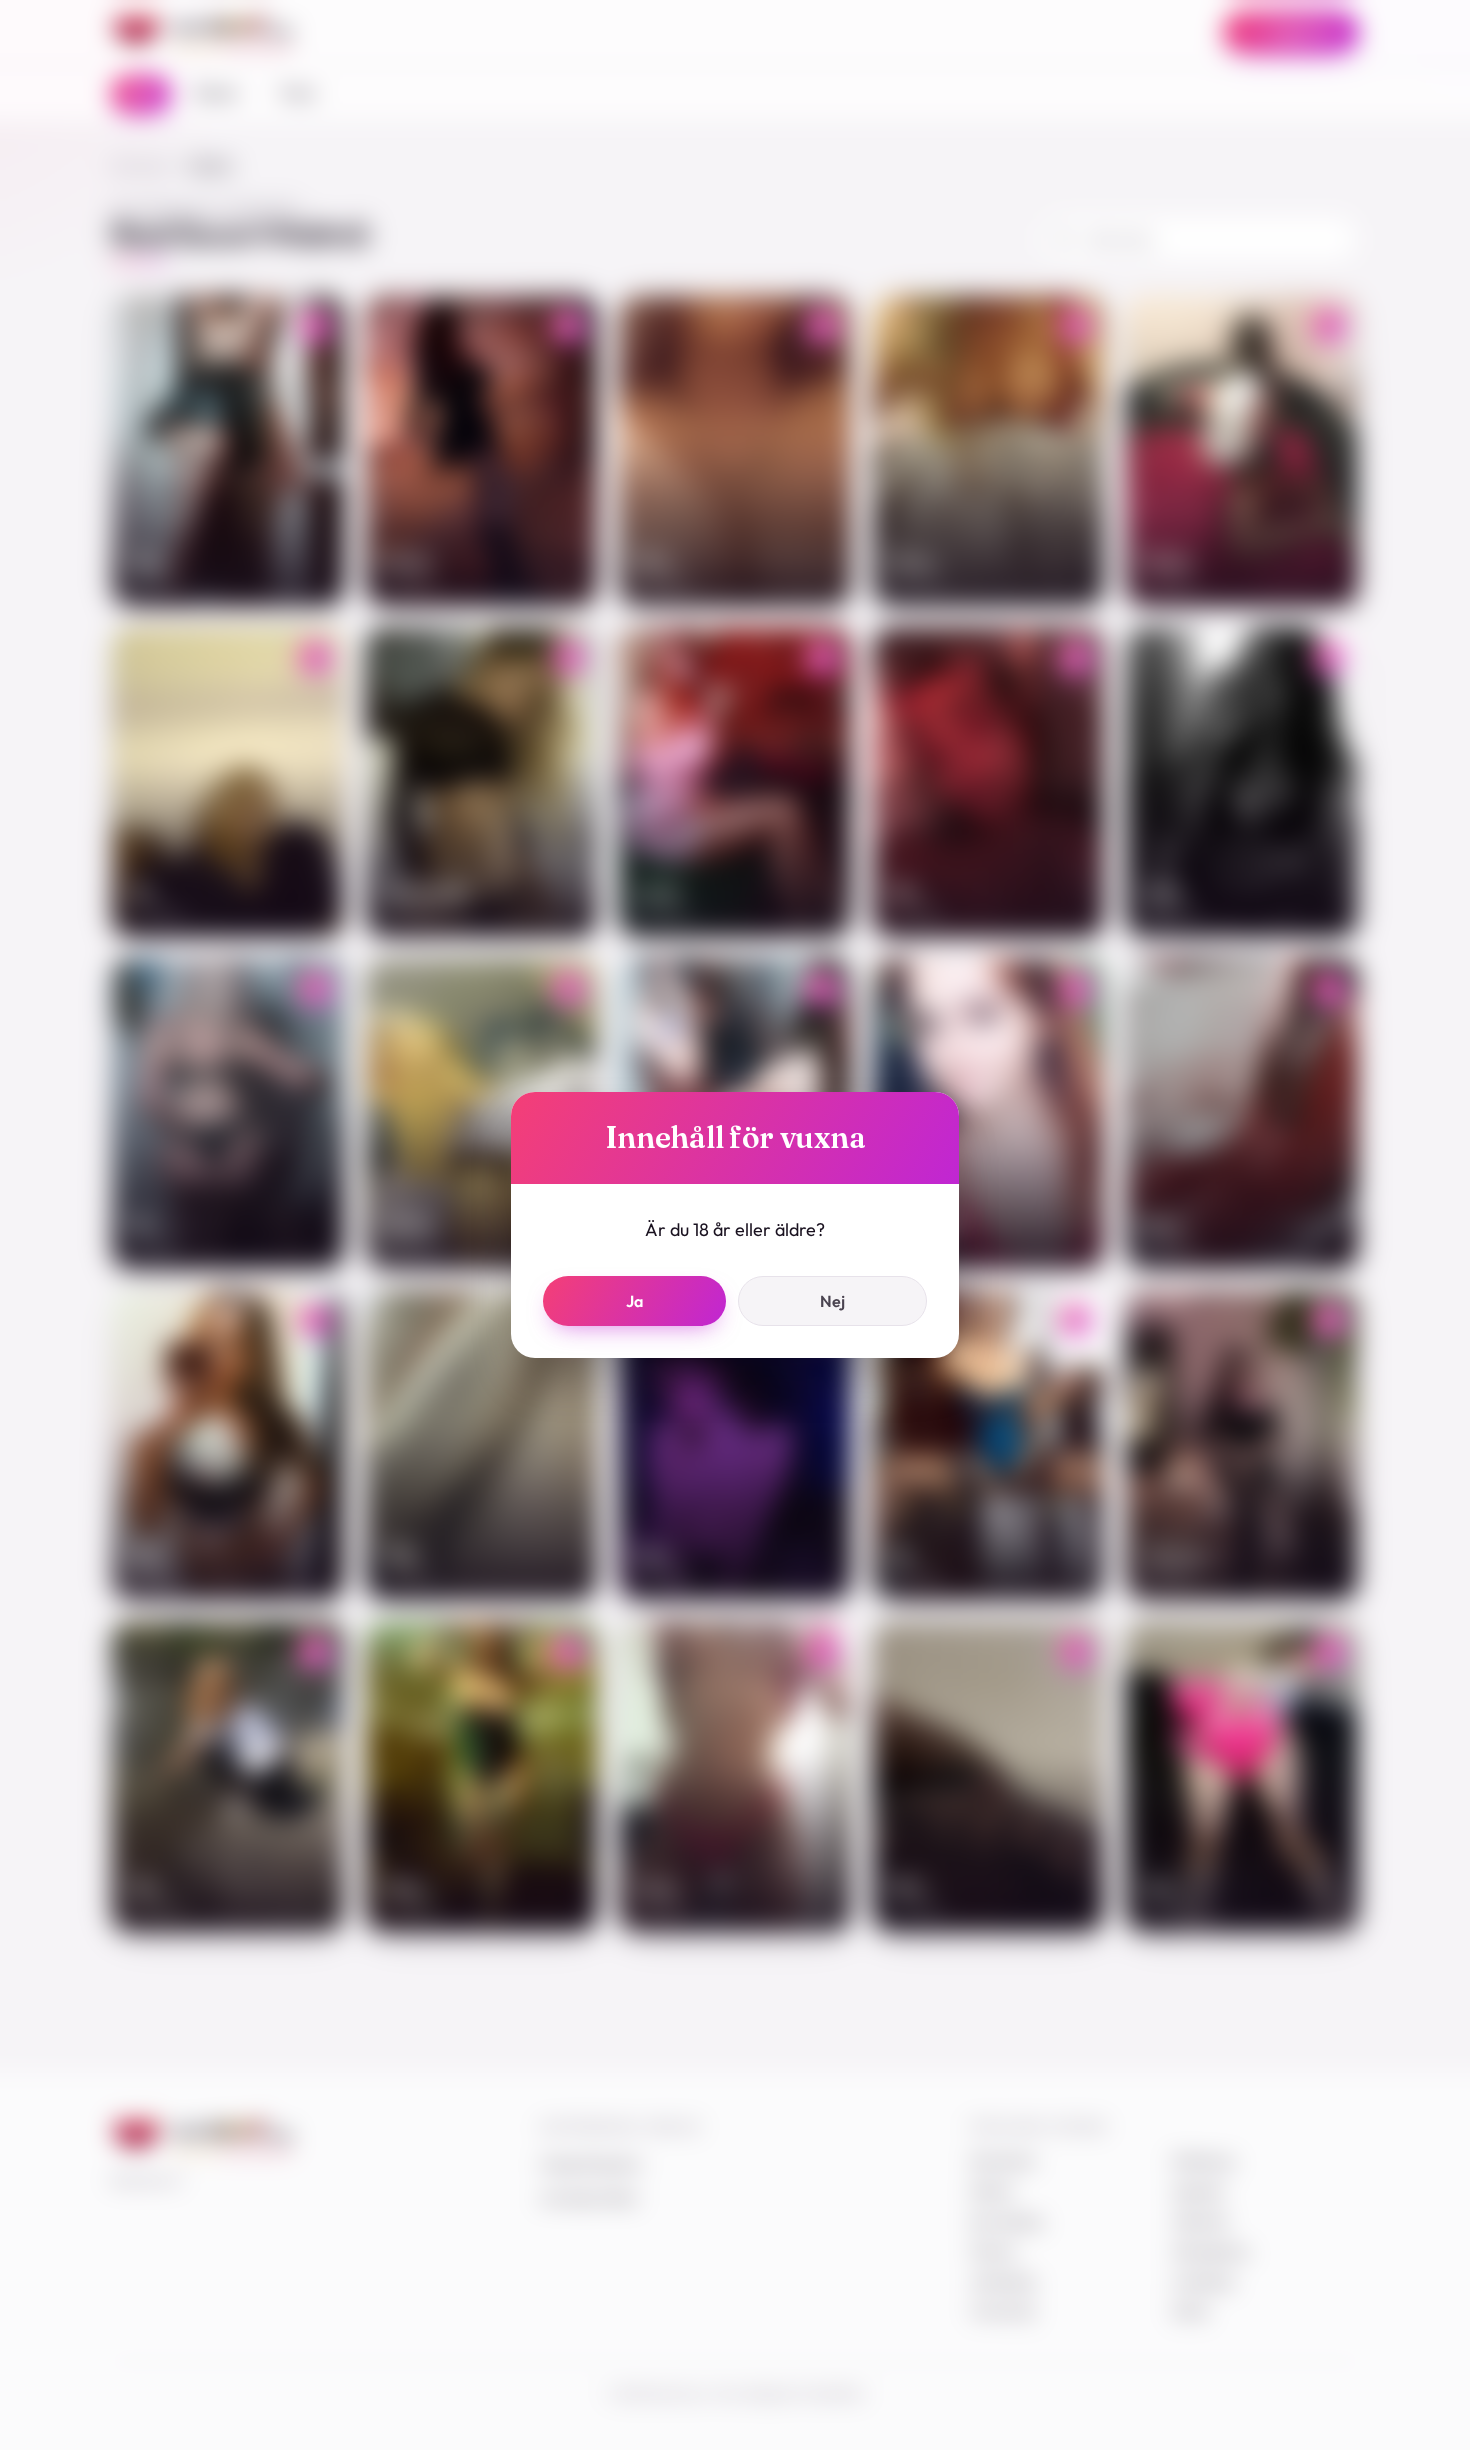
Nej (832, 1301)
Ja (634, 1301)
